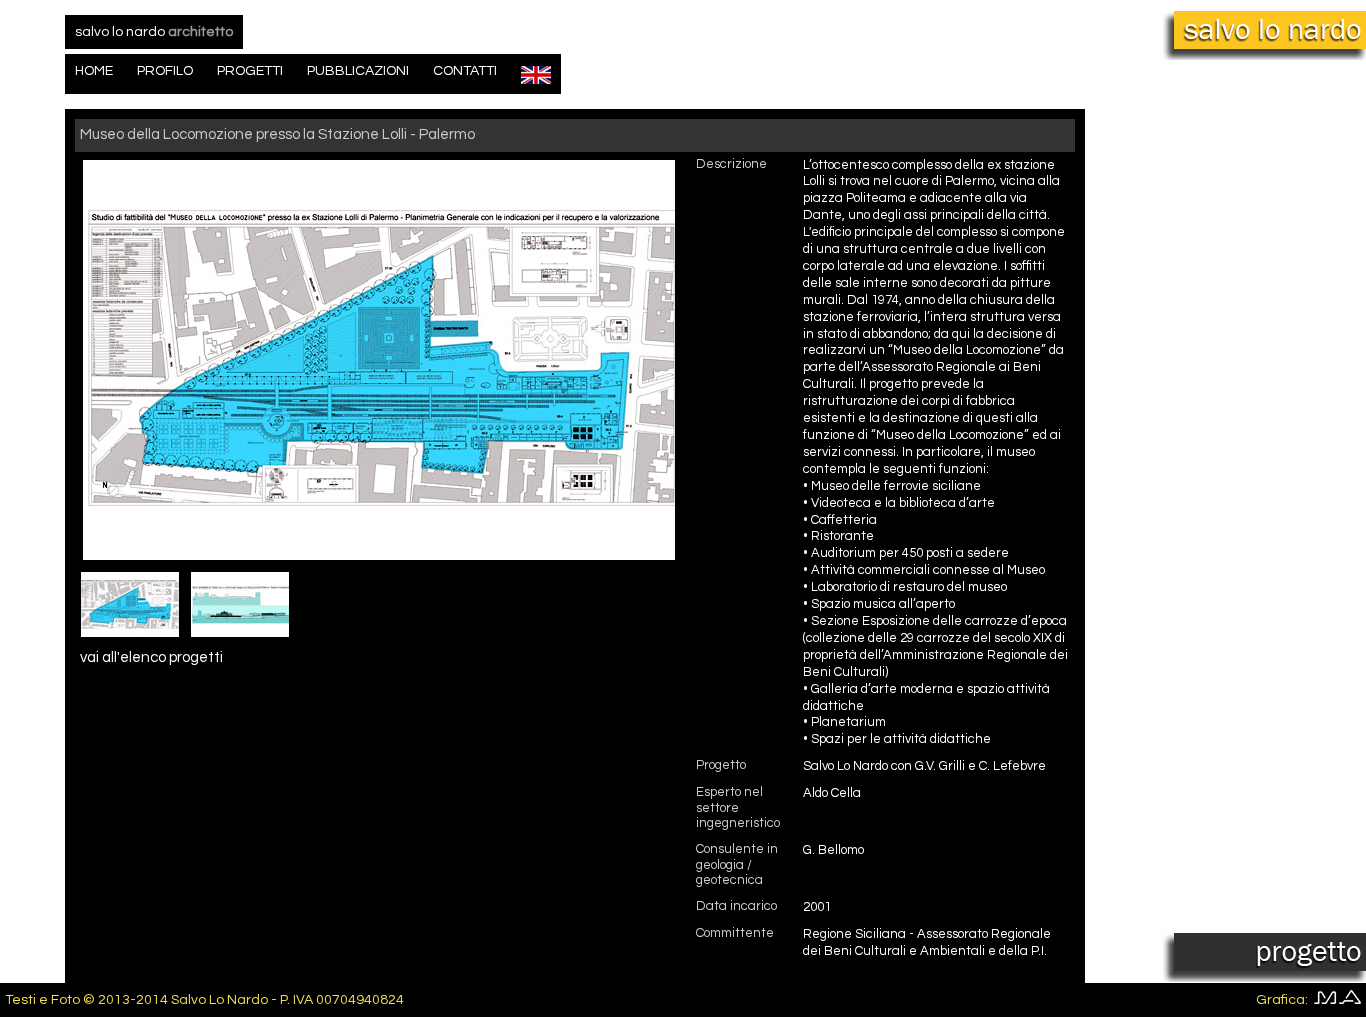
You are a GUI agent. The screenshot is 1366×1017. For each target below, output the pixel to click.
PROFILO (165, 71)
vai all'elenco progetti (151, 657)
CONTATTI (465, 71)
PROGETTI (250, 71)
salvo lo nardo (154, 32)
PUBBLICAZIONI (358, 71)
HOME (94, 71)
